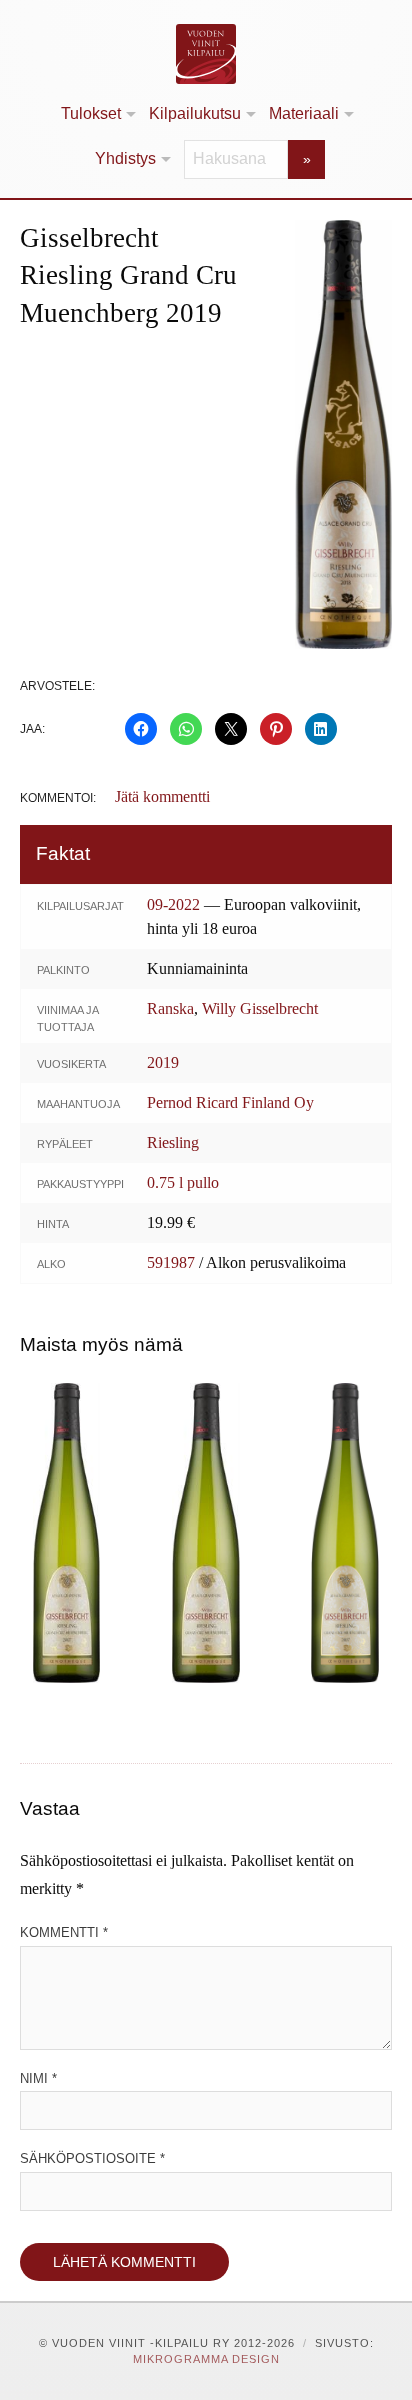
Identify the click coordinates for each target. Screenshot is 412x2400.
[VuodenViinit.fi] (206, 54)
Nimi (38, 2078)
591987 (171, 1262)
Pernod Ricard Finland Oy (230, 1102)
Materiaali (304, 113)
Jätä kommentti (162, 796)
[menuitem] (97, 114)
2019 (163, 1062)
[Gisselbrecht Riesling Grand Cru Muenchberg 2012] (66, 1533)
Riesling (173, 1142)
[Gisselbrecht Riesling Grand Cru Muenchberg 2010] (205, 1533)
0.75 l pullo (183, 1182)
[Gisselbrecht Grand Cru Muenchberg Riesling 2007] (345, 1533)
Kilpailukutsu (195, 113)
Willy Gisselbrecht (260, 1008)
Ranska (170, 1008)
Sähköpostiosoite (92, 2158)
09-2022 (173, 904)
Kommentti (64, 1932)
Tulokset (91, 113)
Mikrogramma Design (206, 2359)
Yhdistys (125, 158)
